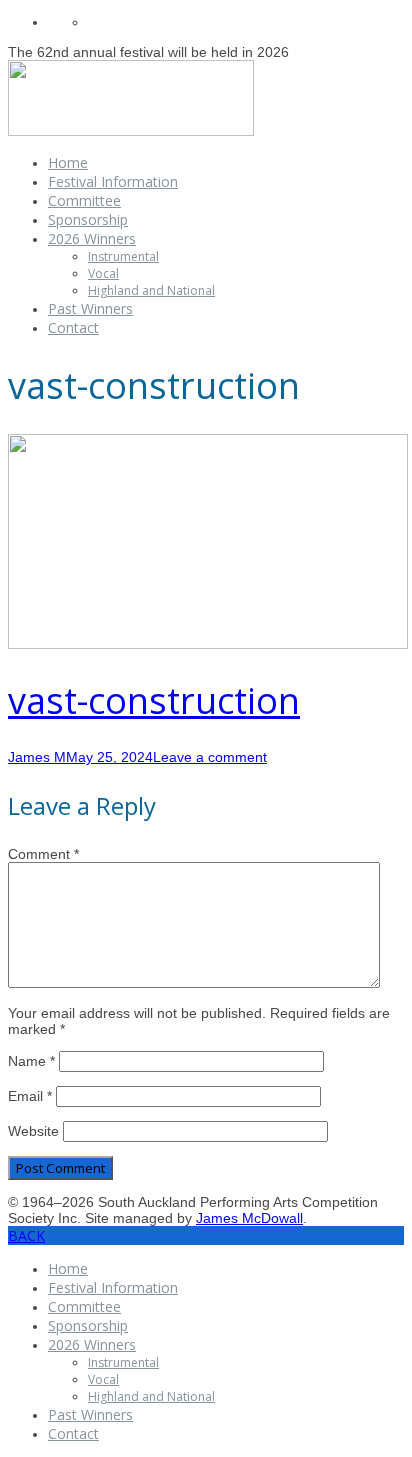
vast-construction (154, 700)
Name (31, 1061)
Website (33, 1131)
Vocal (103, 273)
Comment (43, 854)
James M (37, 757)
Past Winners (90, 308)
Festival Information (113, 181)
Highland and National (151, 290)
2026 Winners (92, 238)
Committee (84, 200)
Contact (73, 327)
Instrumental (123, 256)
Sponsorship (88, 219)
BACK (26, 1235)
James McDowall (249, 1218)
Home (68, 162)
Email (30, 1096)
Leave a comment (210, 757)
